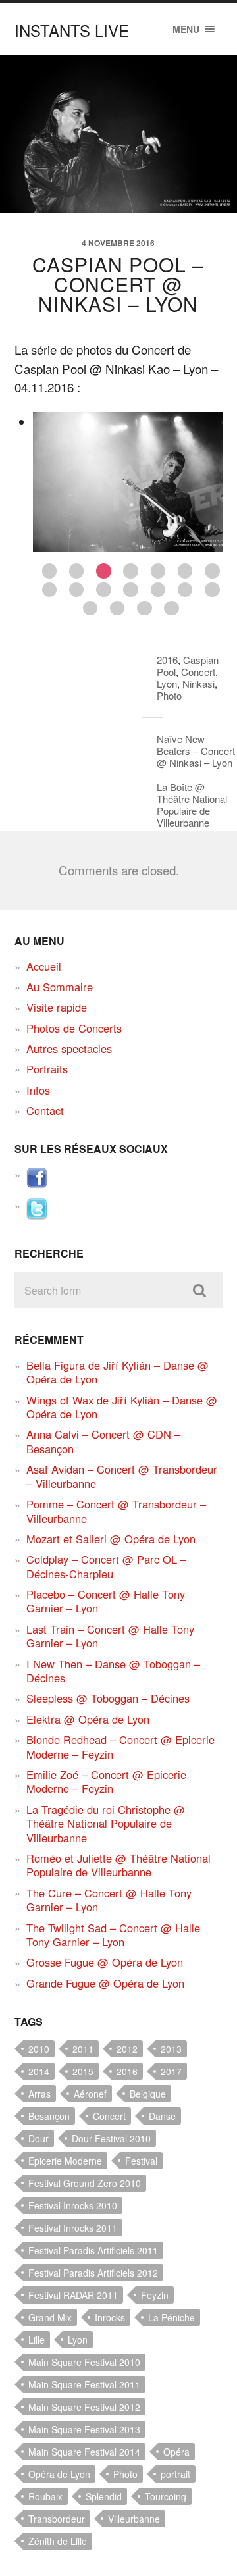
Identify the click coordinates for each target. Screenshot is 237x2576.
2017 (171, 2071)
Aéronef (90, 2094)
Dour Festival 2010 (111, 2138)
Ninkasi (198, 683)
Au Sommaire (60, 987)
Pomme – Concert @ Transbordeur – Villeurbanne (116, 1511)
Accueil (44, 966)
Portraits (47, 1069)
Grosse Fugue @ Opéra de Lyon (105, 1962)
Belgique (148, 2094)
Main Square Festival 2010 (84, 2362)
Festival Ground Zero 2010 (85, 2183)
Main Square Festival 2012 (84, 2407)
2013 (171, 2049)
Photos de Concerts (74, 1028)
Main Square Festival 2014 (84, 2452)
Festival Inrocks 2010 (73, 2205)
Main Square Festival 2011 (84, 2384)
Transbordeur (57, 2519)
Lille (37, 2340)
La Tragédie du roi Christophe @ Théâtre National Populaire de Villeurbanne (106, 1823)
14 (212, 590)
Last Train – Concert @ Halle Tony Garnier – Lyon (110, 1636)
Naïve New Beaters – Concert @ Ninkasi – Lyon (196, 751)
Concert (198, 672)
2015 (83, 2071)
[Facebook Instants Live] (37, 1184)
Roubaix (45, 2496)
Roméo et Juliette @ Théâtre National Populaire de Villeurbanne (118, 1865)
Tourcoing (166, 2496)
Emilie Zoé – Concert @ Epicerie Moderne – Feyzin (106, 1781)
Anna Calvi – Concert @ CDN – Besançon (103, 1441)
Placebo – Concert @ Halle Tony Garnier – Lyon (106, 1601)
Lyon (167, 683)
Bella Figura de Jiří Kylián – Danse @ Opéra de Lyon (118, 1372)
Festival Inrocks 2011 (73, 2228)
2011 (83, 2049)
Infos (38, 1090)
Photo (169, 695)
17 (145, 608)
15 (91, 608)
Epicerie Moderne (65, 2161)
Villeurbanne (134, 2519)
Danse (162, 2116)
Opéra (176, 2452)
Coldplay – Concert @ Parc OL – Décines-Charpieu (106, 1566)
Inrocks (110, 2317)
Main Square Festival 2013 (84, 2429)
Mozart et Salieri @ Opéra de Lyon (111, 1539)
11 (131, 590)
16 (118, 608)
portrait (175, 2474)
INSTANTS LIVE (72, 30)
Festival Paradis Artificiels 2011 (93, 2250)
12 (158, 590)
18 (171, 608)
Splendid (104, 2496)
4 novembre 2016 (118, 243)
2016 (167, 660)
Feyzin (155, 2295)
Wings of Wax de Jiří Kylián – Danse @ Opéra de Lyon (122, 1407)
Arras (39, 2094)
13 (185, 590)
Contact (45, 1110)
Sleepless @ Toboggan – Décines (108, 1698)
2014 (39, 2071)
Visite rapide (57, 1007)
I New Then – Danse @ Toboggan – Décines (113, 1671)
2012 (127, 2049)
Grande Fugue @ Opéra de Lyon (105, 1983)
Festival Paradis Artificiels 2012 (93, 2273)
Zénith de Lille (58, 2541)
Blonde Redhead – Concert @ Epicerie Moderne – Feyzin (120, 1746)
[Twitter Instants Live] (37, 1215)
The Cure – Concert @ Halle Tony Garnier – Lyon (109, 1900)
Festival (141, 2161)
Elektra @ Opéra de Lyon (88, 1719)
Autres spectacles (69, 1048)
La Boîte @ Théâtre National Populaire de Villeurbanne (192, 805)
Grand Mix (50, 2317)
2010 (39, 2049)
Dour (39, 2138)
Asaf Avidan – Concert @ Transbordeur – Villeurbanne (122, 1476)
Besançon (49, 2116)
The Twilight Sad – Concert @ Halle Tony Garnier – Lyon (113, 1935)
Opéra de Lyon (59, 2474)
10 (104, 590)
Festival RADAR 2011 (73, 2295)
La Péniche (171, 2317)
